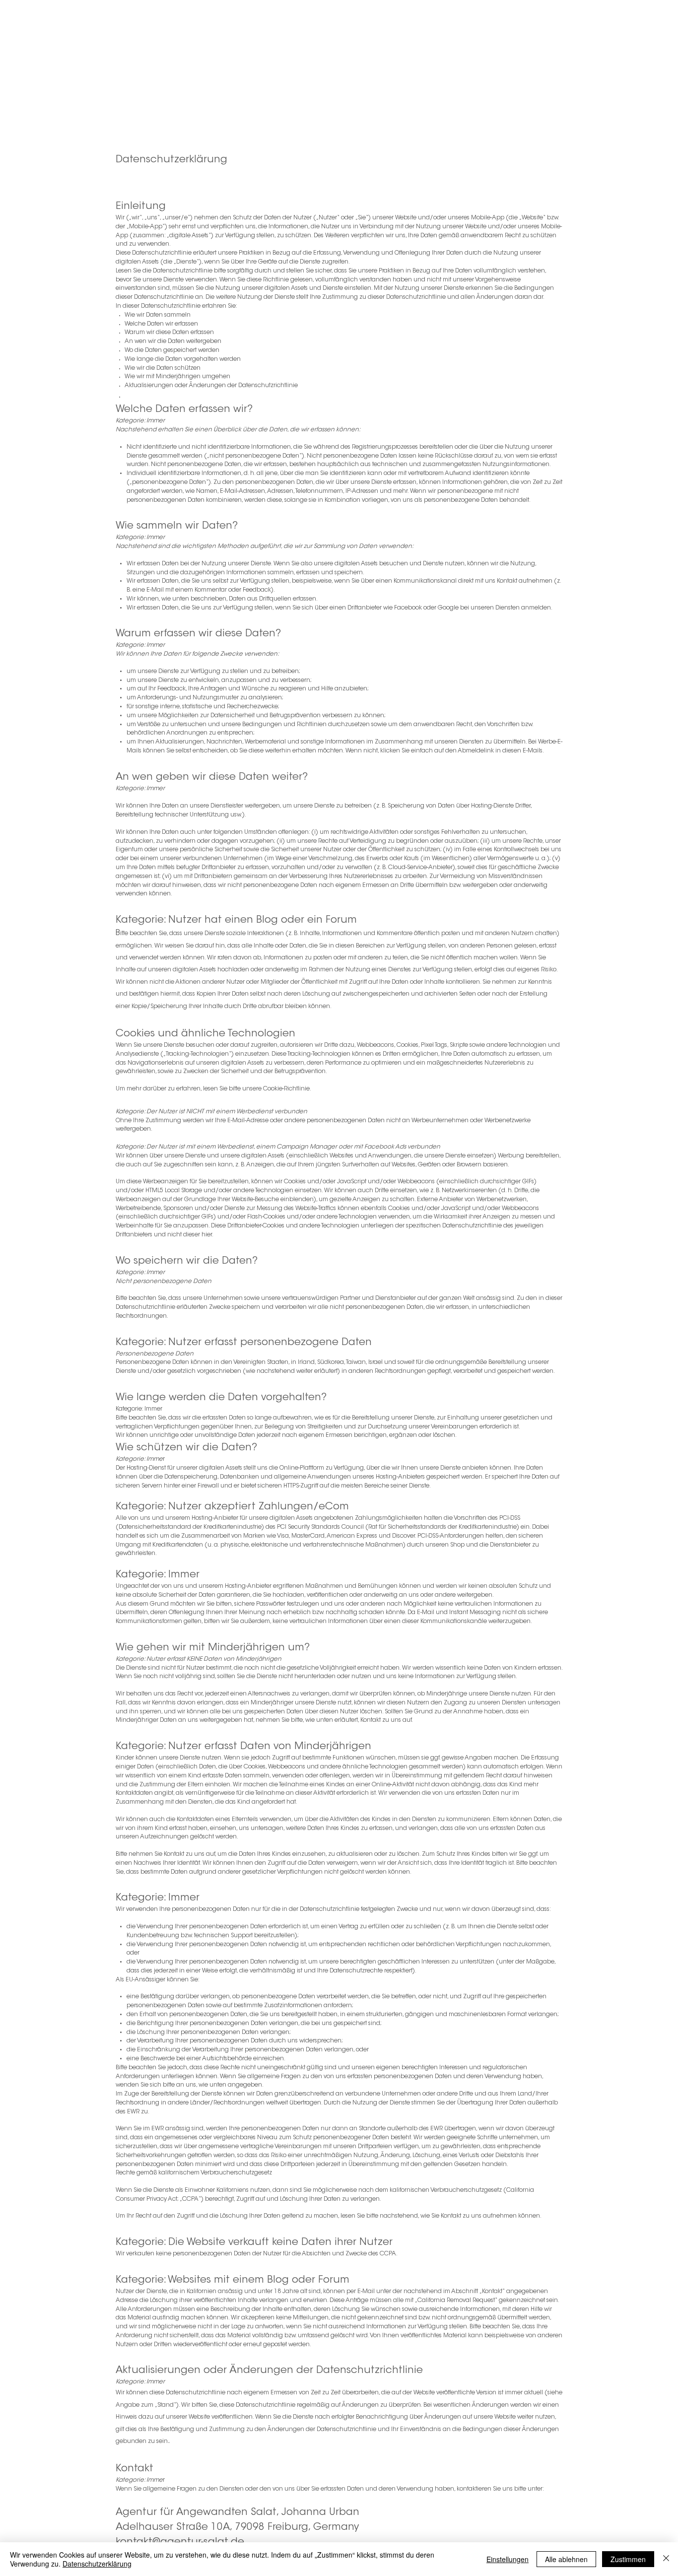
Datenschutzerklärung (97, 2564)
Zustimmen (628, 2559)
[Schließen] (666, 2559)
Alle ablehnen (566, 2559)
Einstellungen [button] (508, 2559)
